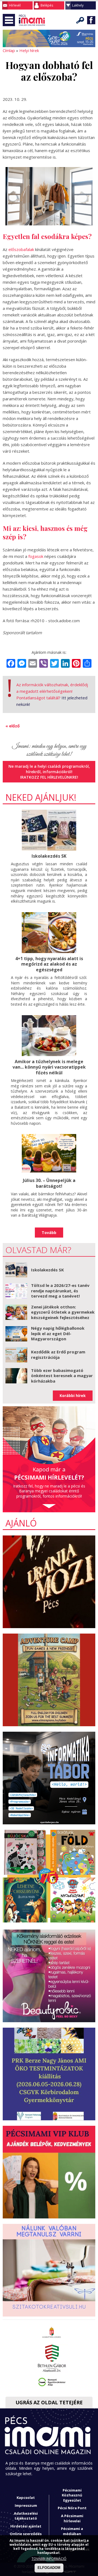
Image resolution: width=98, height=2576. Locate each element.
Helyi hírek (29, 50)
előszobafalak (21, 249)
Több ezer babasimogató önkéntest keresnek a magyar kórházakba (62, 1376)
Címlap (9, 50)
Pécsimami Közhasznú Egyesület (72, 2495)
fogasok (36, 556)
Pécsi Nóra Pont (72, 2508)
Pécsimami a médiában (72, 2531)
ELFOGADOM (49, 2568)
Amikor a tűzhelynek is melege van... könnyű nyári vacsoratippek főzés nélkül (49, 1067)
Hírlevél (15, 5)
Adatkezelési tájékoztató (26, 2516)
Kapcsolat (26, 2498)
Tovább (49, 1233)
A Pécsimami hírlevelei (72, 2518)
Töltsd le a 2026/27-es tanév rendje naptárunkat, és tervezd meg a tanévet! (60, 1291)
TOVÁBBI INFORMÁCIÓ (49, 2559)
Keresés (80, 20)
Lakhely (78, 5)
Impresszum (26, 2505)
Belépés (47, 5)
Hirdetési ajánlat (26, 2526)
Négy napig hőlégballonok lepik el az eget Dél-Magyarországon (58, 1333)
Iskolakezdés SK (49, 856)
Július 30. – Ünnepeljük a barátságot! (49, 1183)
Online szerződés (26, 2534)
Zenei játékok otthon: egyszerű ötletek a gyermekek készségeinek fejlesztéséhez (63, 1312)
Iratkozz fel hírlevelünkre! (49, 777)
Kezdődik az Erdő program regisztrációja (58, 1354)
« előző (13, 726)
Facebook (91, 20)
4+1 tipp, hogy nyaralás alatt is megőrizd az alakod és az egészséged (49, 964)
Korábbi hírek (73, 1396)
